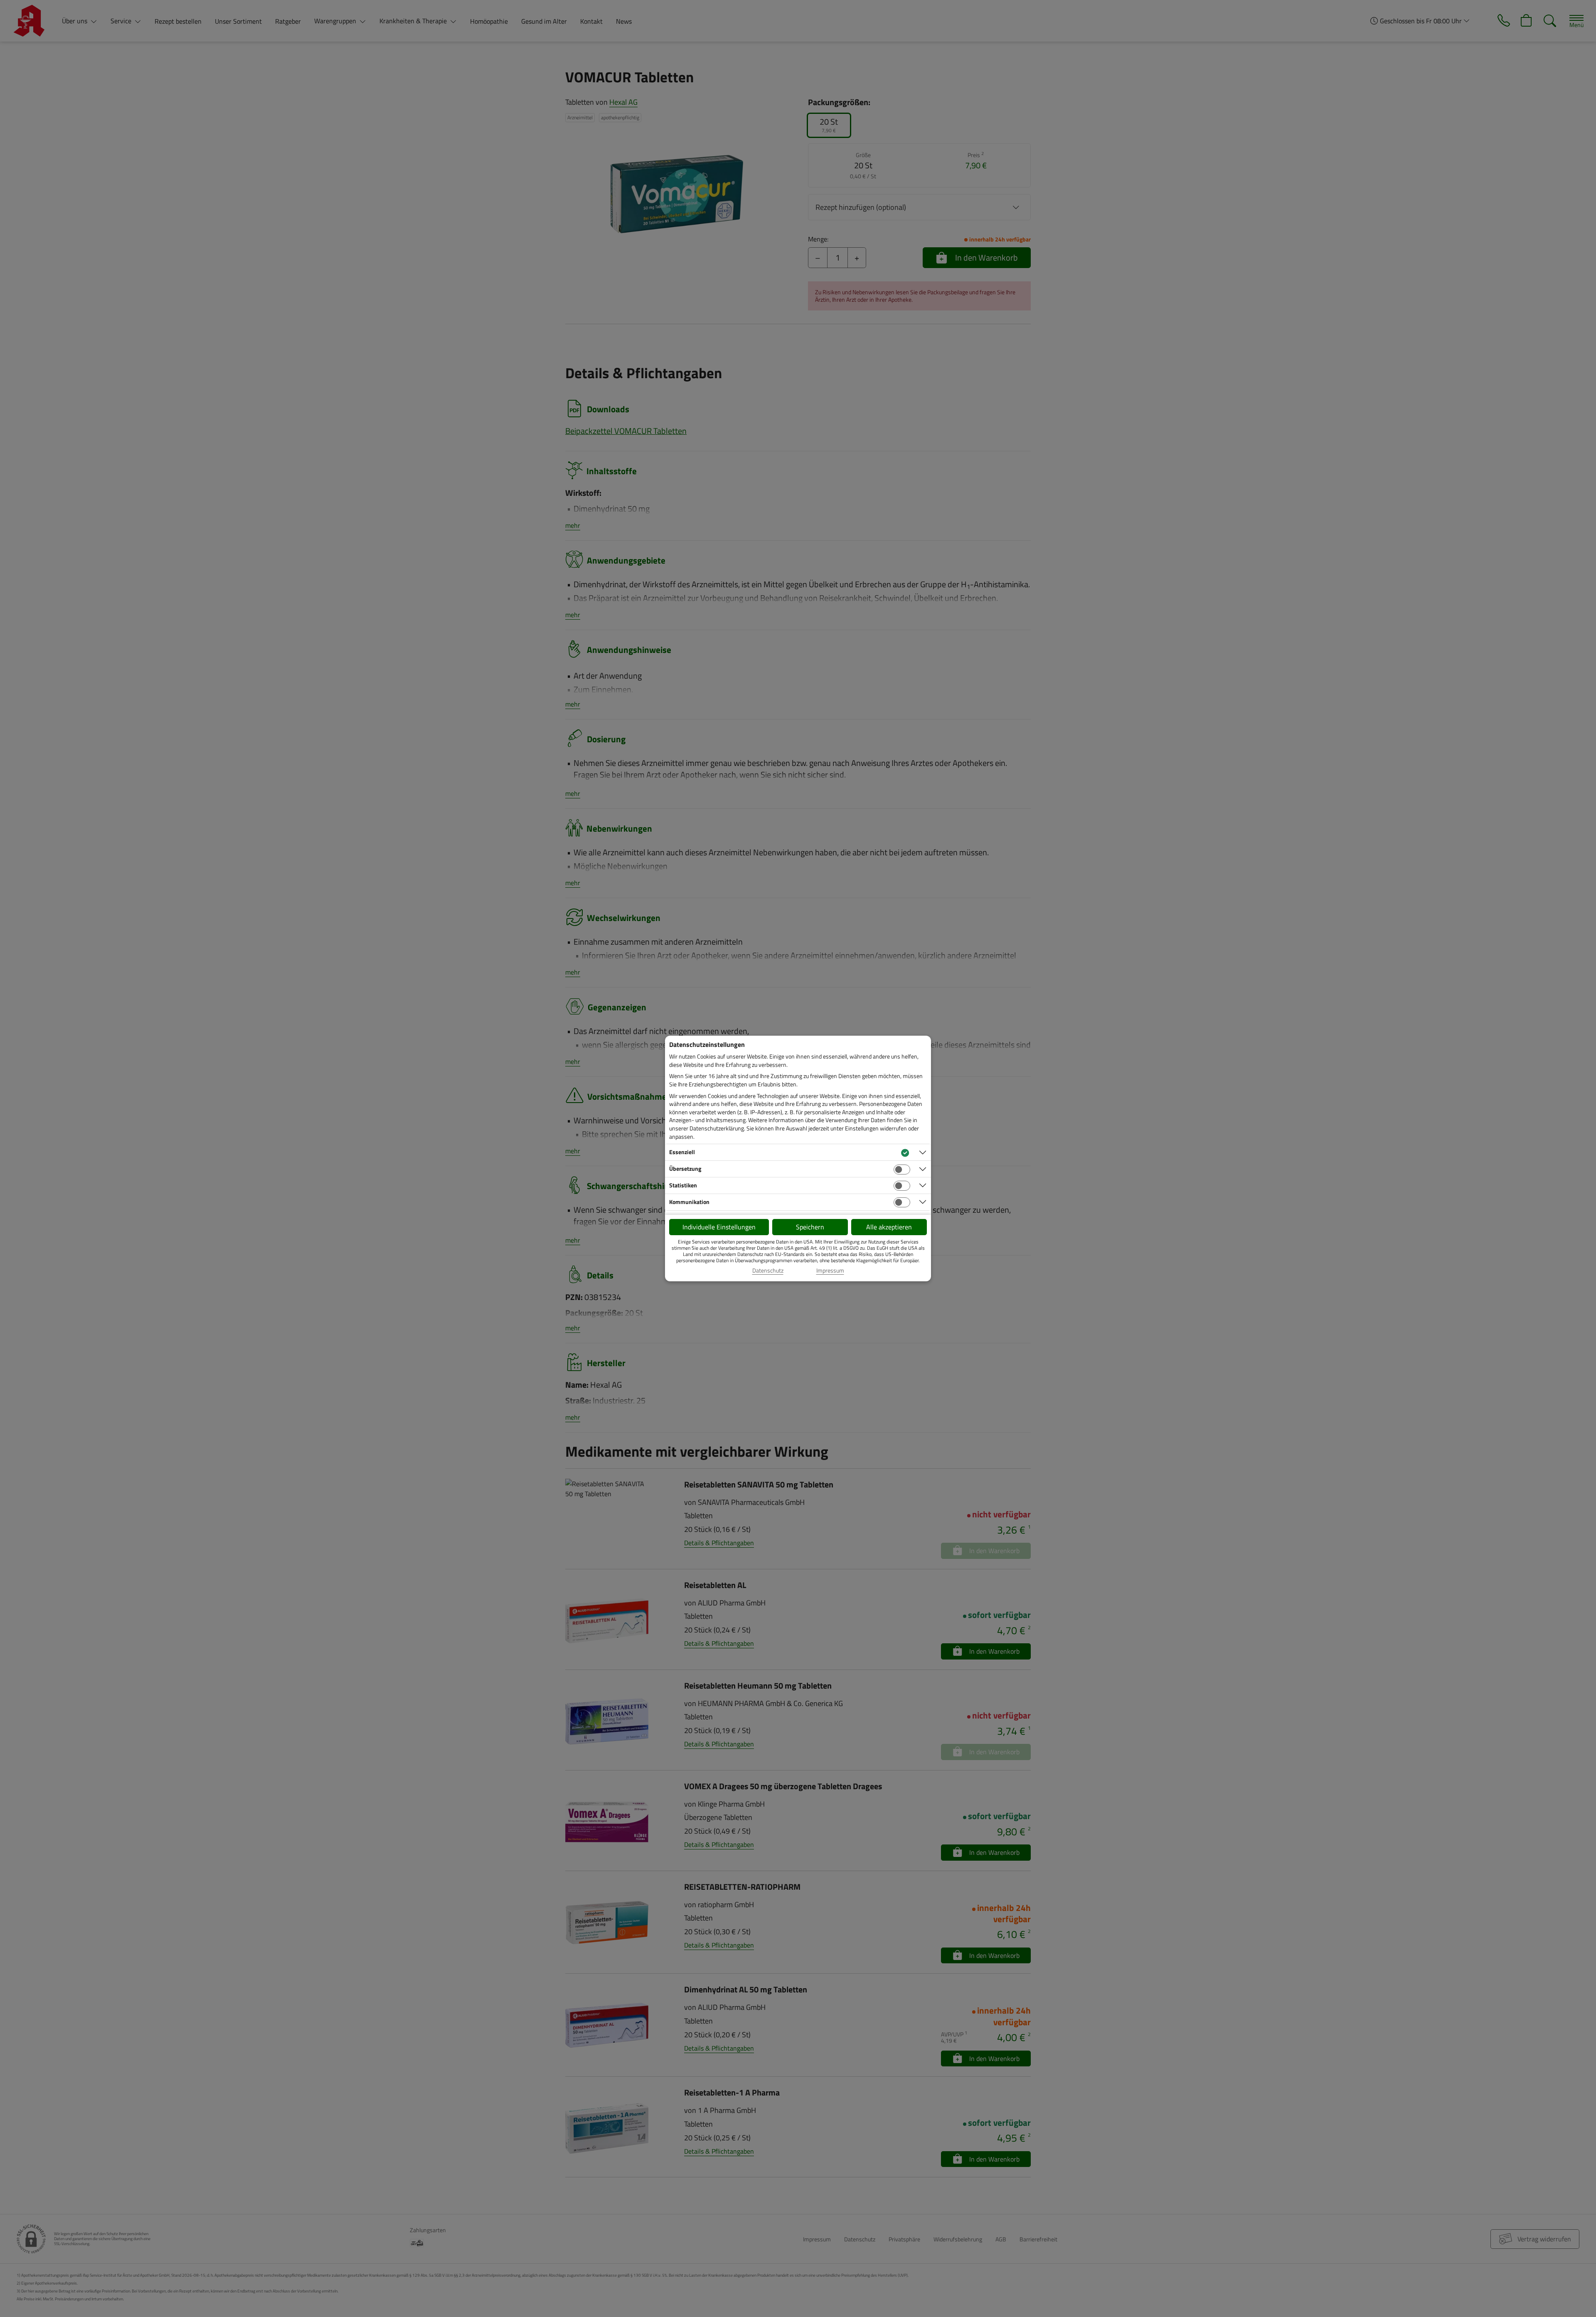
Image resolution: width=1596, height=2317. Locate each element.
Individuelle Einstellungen (719, 1227)
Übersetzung (685, 1168)
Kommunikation (689, 1202)
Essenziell (682, 1152)
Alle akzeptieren (889, 1227)
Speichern (810, 1227)
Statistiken (683, 1185)
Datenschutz (768, 1271)
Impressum (830, 1271)
